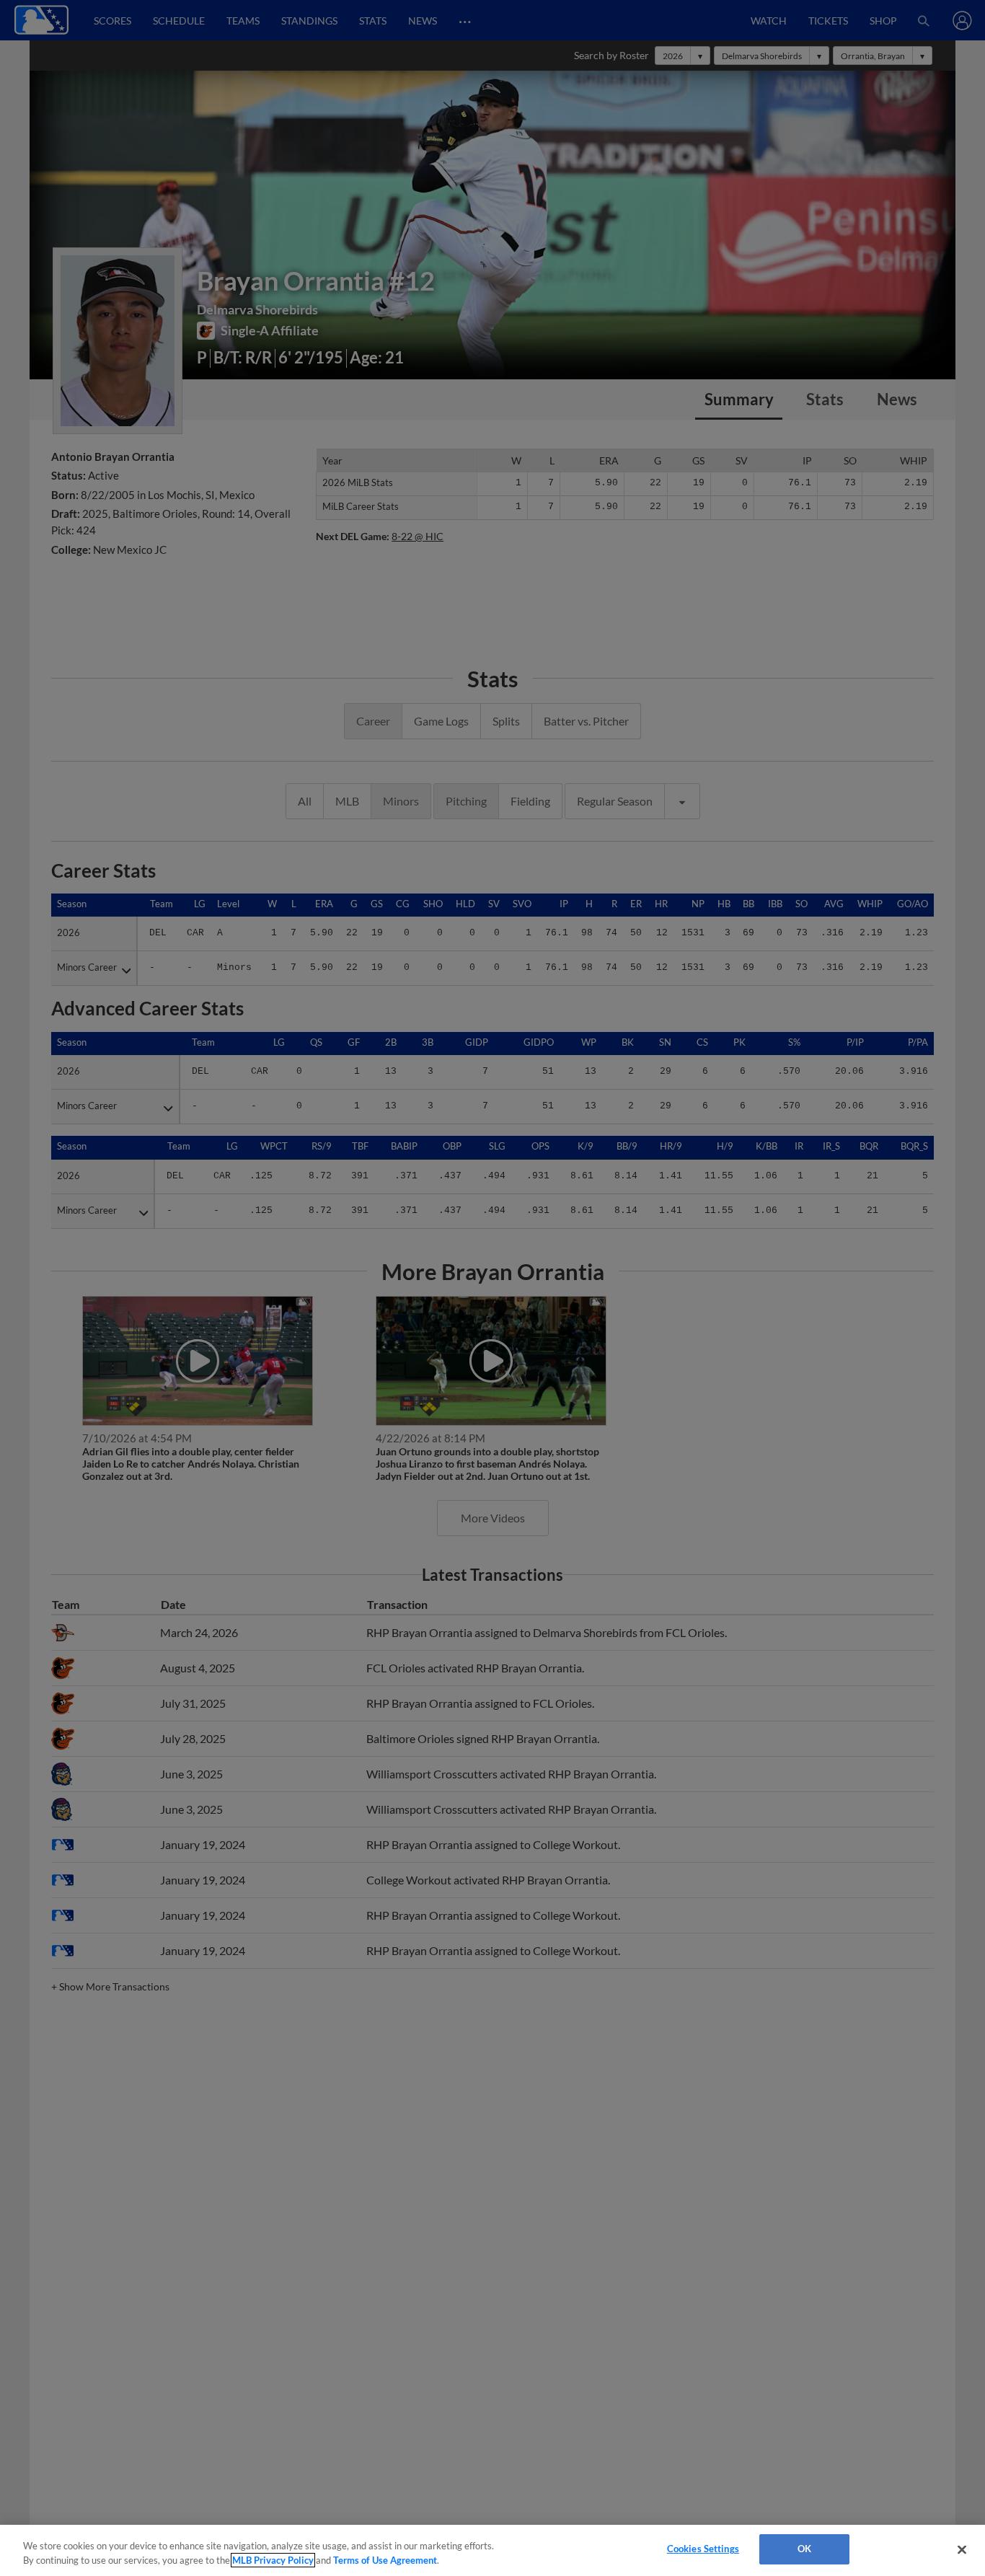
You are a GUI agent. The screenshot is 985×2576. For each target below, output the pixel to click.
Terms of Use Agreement (385, 2560)
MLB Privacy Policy (273, 2560)
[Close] (962, 2549)
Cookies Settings (703, 2549)
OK (804, 2549)
